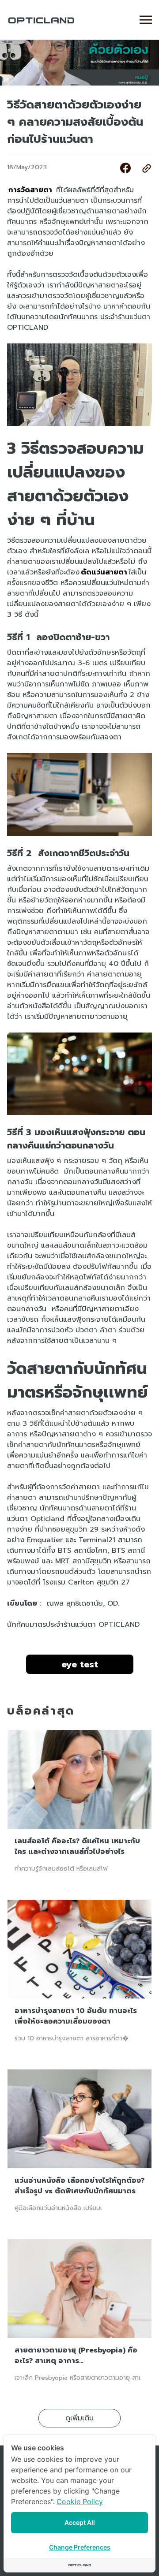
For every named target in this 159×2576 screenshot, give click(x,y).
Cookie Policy (80, 2501)
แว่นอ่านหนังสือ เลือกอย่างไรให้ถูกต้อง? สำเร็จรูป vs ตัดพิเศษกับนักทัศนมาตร (79, 2186)
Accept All (80, 2522)
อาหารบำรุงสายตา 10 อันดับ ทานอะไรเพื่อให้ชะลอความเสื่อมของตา (76, 2016)
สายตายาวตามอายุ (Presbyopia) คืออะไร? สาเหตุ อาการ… (76, 2356)
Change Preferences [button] (80, 2547)
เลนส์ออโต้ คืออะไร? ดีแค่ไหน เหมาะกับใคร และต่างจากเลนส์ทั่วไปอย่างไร (77, 1846)
